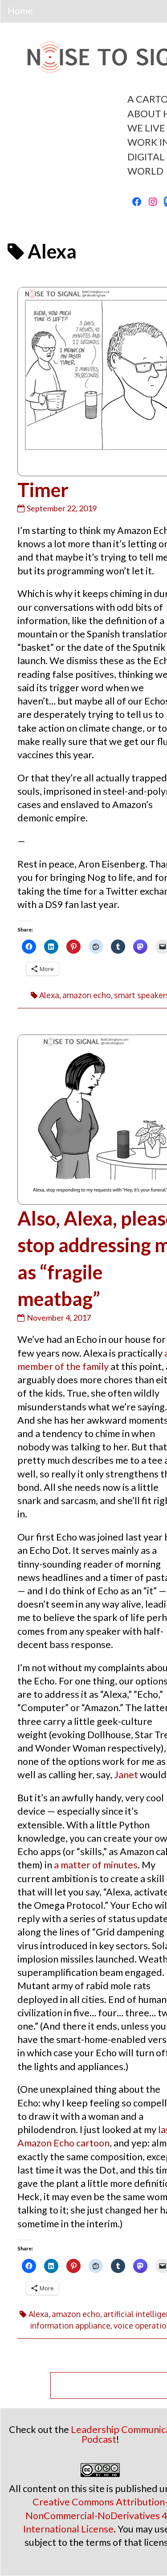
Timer (43, 490)
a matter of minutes (96, 1865)
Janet (126, 1775)
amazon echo (87, 995)
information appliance (70, 2325)
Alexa (49, 995)
